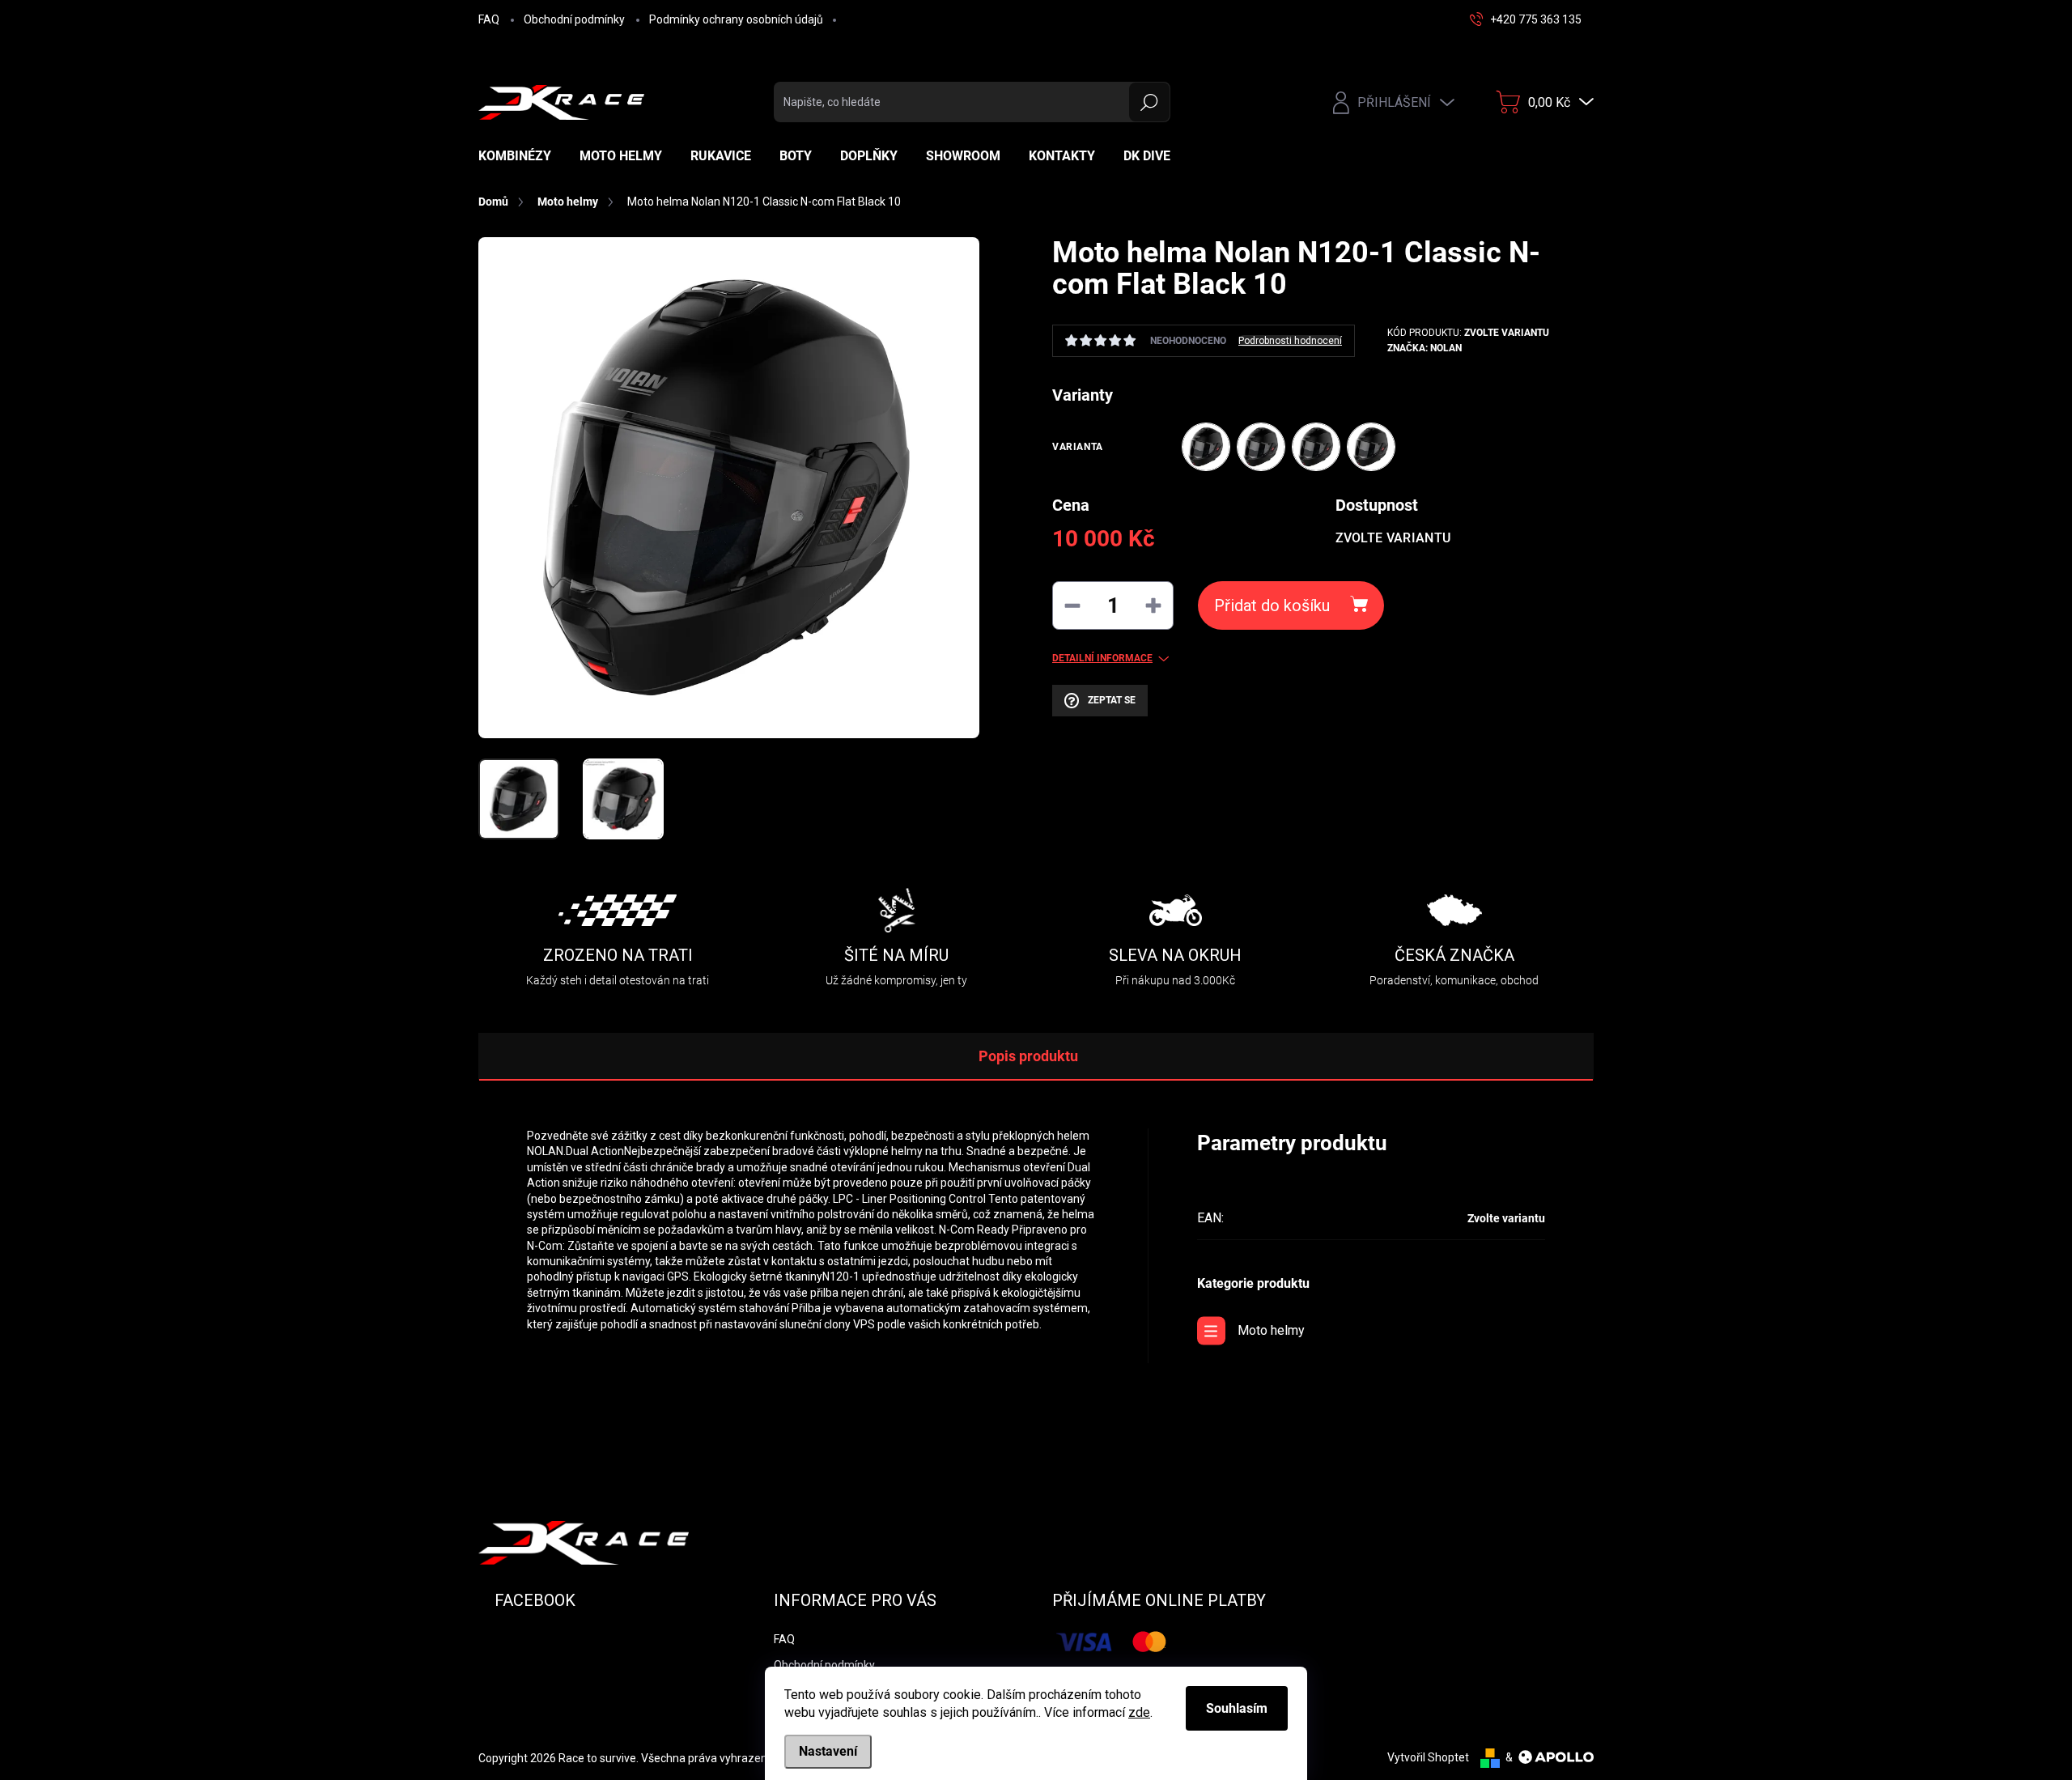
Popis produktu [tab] (1028, 1056)
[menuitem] (521, 156)
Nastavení (828, 1751)
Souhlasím (1237, 1708)
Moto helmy (1271, 1330)
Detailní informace (1102, 658)
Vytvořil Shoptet (1428, 1757)
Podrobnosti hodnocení (1290, 341)
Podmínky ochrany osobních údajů (736, 19)
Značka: (1424, 348)
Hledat (1150, 102)
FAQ (489, 19)
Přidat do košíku (1272, 605)
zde (1139, 1712)
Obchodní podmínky (574, 19)
